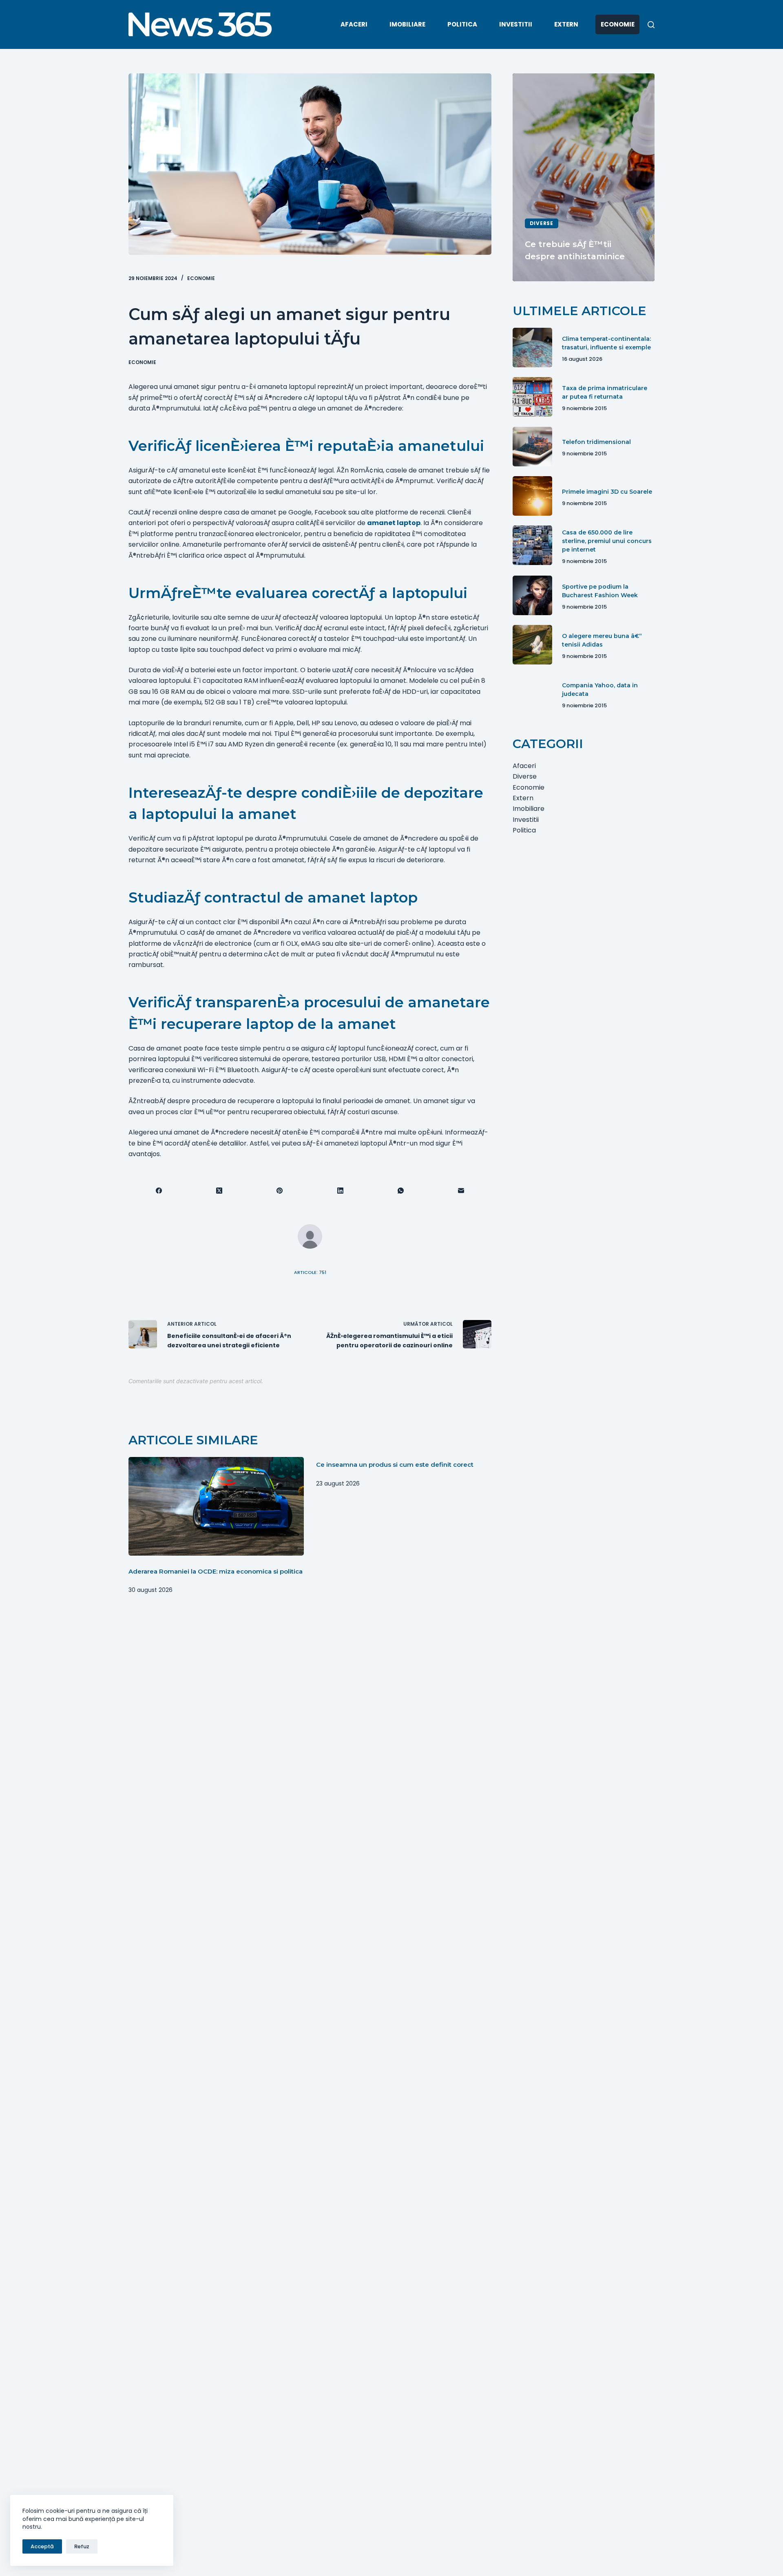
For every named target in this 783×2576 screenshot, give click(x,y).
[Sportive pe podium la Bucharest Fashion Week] (532, 595)
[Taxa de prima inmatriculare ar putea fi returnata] (532, 397)
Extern (566, 24)
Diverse (542, 223)
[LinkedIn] (341, 1191)
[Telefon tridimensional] (532, 447)
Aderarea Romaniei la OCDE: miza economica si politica (216, 1571)
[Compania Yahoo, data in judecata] (532, 694)
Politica (462, 24)
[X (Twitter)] (219, 1191)
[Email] (461, 1191)
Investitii (516, 24)
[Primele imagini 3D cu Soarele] (532, 496)
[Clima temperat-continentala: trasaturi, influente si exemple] (532, 348)
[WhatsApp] (401, 1191)
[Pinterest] (280, 1191)
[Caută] (651, 25)
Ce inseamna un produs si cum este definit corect (395, 1465)
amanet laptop (394, 523)
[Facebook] (159, 1191)
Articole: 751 (310, 1272)
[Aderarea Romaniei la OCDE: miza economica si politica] (216, 1506)
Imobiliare (407, 24)
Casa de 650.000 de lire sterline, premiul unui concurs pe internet (607, 541)
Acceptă (42, 2546)
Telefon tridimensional (596, 442)
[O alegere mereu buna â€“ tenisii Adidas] (532, 645)
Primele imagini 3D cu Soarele (607, 491)
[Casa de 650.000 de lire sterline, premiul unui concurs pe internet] (532, 545)
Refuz (82, 2546)
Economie (618, 24)
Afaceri (354, 24)
